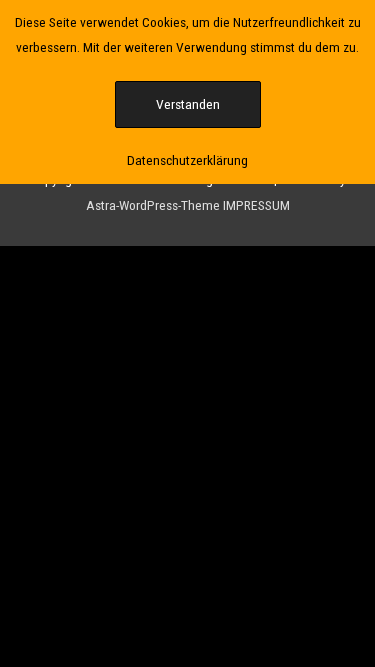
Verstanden (188, 104)
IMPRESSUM (256, 205)
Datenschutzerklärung (187, 160)
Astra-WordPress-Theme (153, 205)
